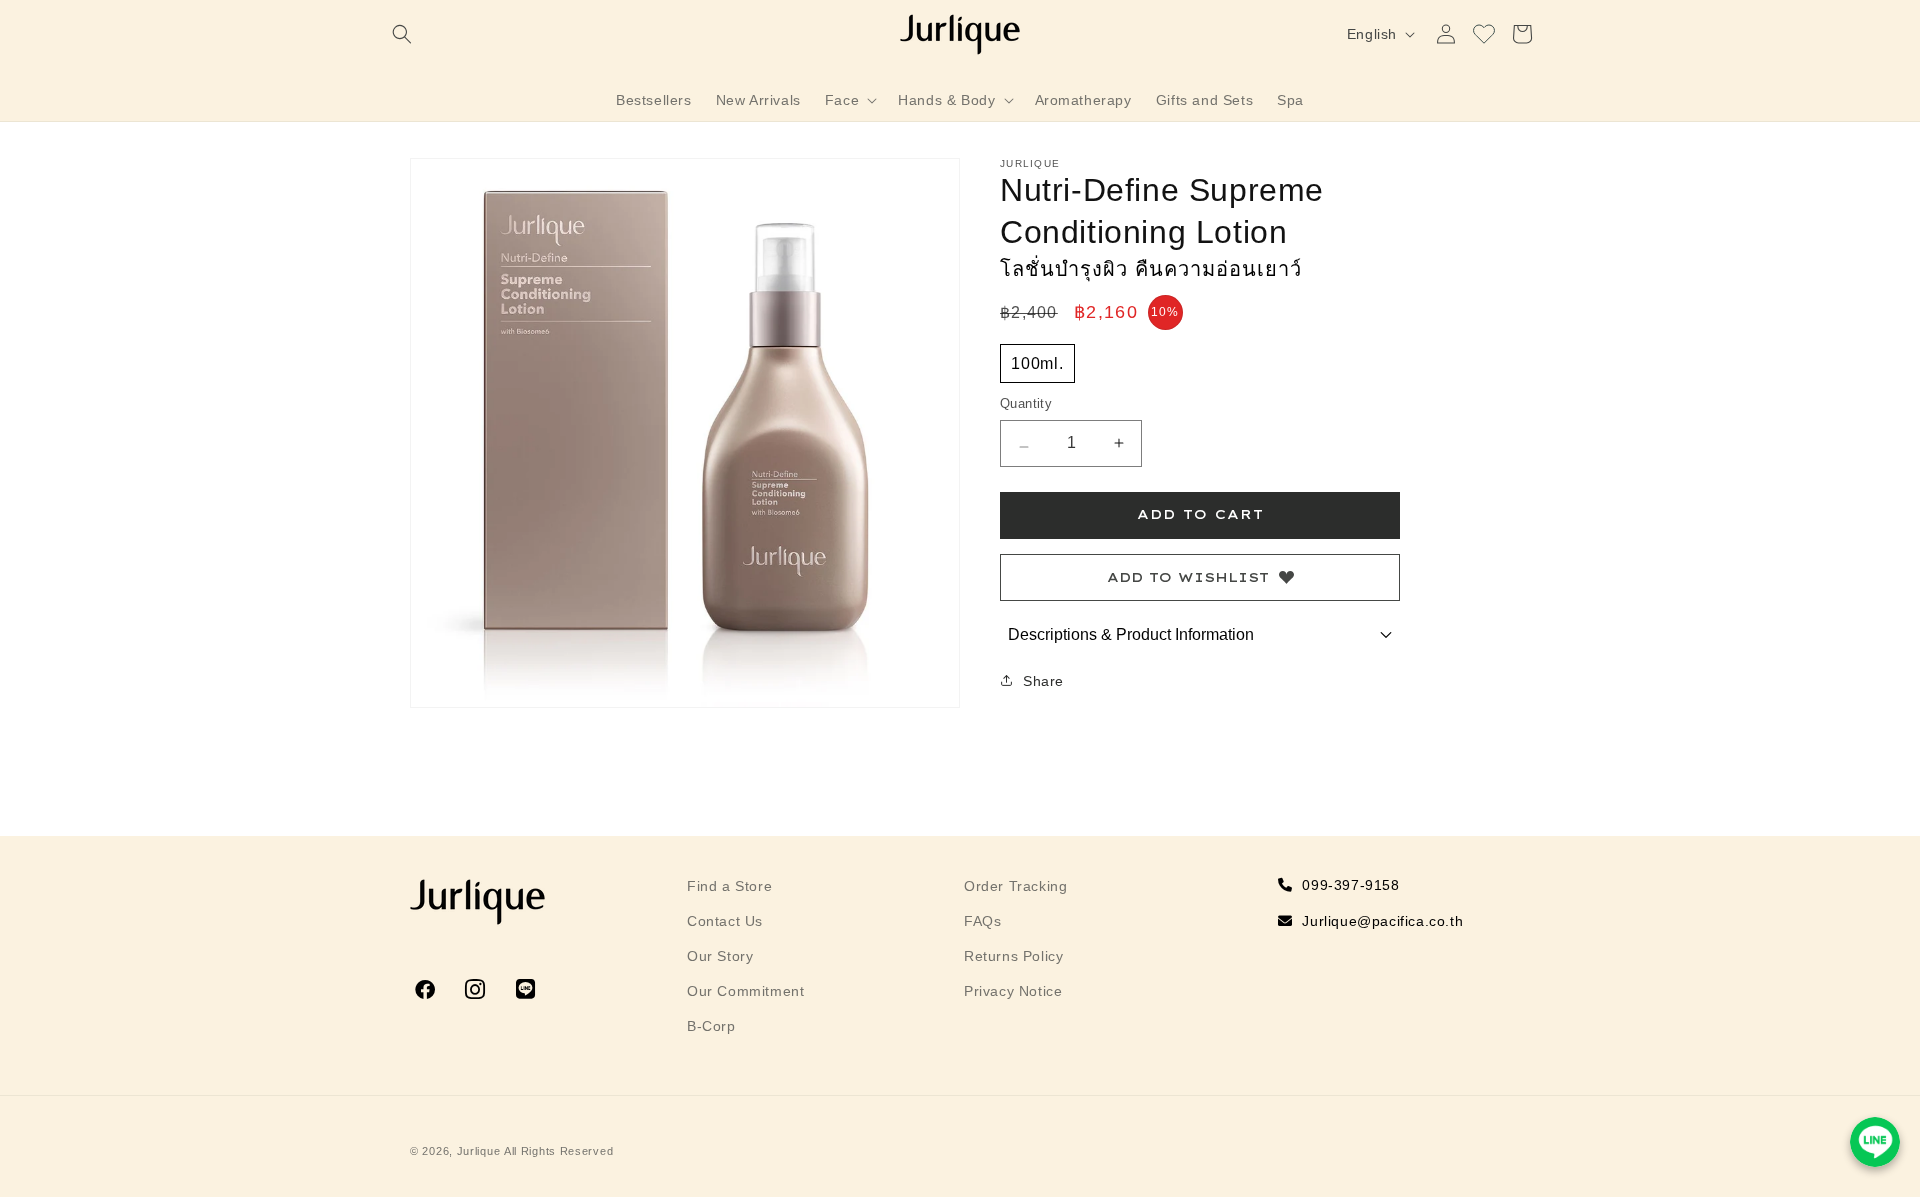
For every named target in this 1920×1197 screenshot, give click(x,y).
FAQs (982, 921)
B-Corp (711, 1026)
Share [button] (1043, 681)
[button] (402, 34)
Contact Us (725, 921)
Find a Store (729, 886)
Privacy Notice (1013, 991)
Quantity (1026, 403)
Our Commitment (745, 991)
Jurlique (479, 1151)
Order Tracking (1015, 886)
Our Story (720, 956)
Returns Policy (1013, 956)
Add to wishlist (1188, 577)
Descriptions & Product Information (1131, 634)
